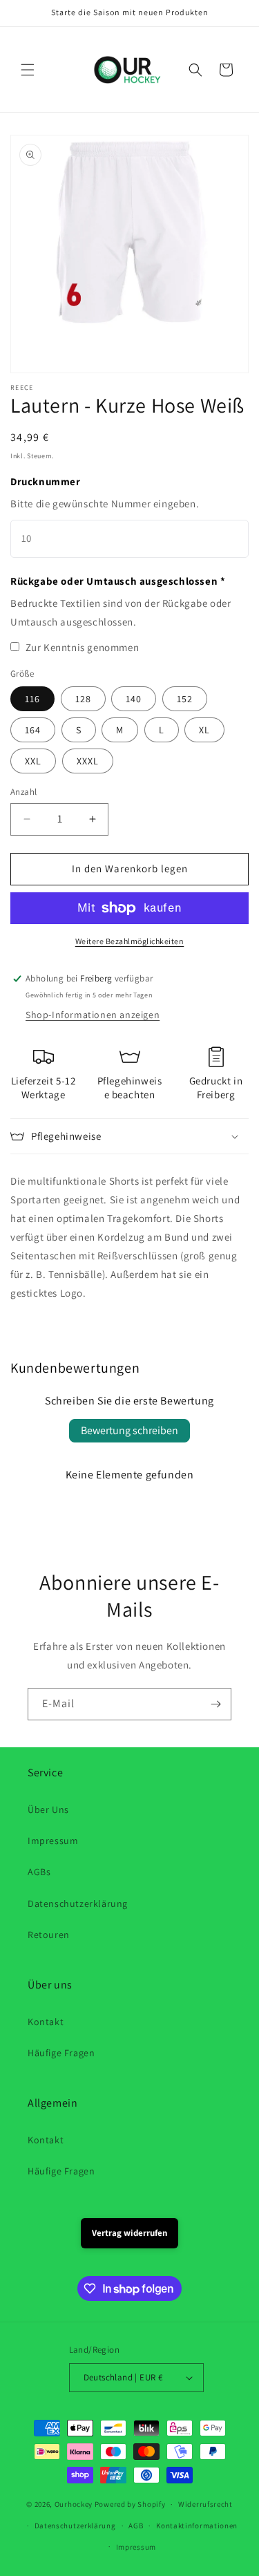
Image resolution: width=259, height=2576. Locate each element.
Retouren (49, 1935)
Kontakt (46, 2022)
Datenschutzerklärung (78, 1903)
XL (204, 730)
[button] (28, 70)
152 (185, 699)
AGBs (39, 1872)
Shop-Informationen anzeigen (93, 1015)
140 (134, 699)
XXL (33, 761)
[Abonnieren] (215, 1704)
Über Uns (48, 1809)
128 (83, 699)
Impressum (53, 1841)
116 (32, 699)
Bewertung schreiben (129, 1430)
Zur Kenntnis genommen (83, 647)
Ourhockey (74, 2504)
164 (33, 730)
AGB (136, 2526)
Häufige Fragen (61, 2053)
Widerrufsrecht (205, 2504)
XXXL (88, 761)
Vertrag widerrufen (129, 2233)
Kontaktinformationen (197, 2526)
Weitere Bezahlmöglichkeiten (130, 941)
